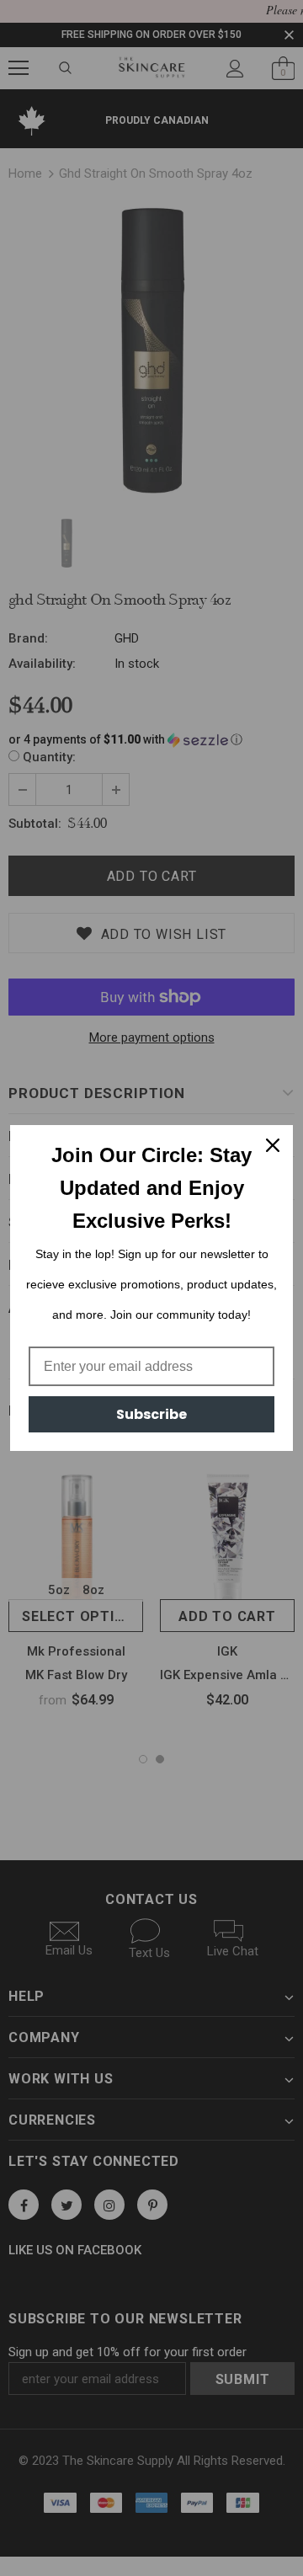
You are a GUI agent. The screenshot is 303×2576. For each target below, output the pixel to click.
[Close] (273, 1145)
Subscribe (151, 1414)
